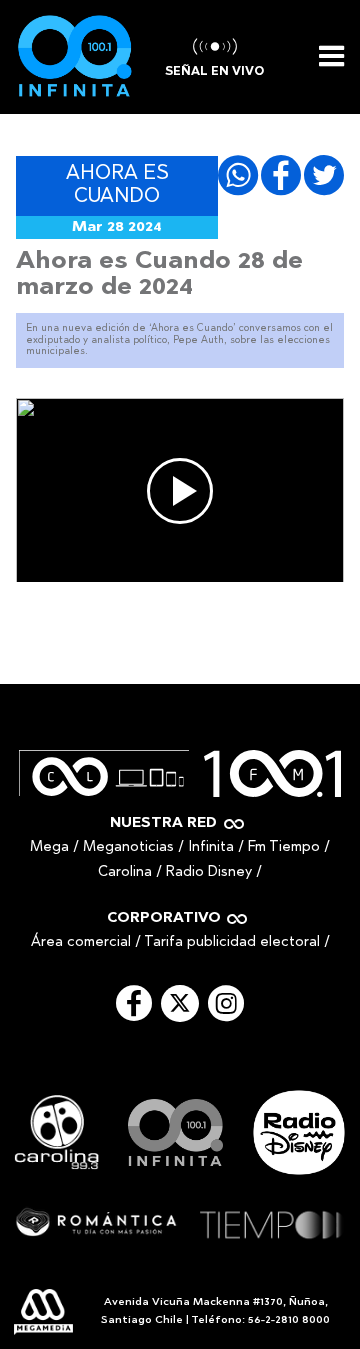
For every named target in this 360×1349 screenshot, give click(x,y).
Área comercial (81, 942)
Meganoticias (128, 847)
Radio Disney (209, 872)
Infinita (211, 847)
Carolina (125, 872)
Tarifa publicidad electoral (232, 942)
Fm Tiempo (284, 847)
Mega (49, 847)
